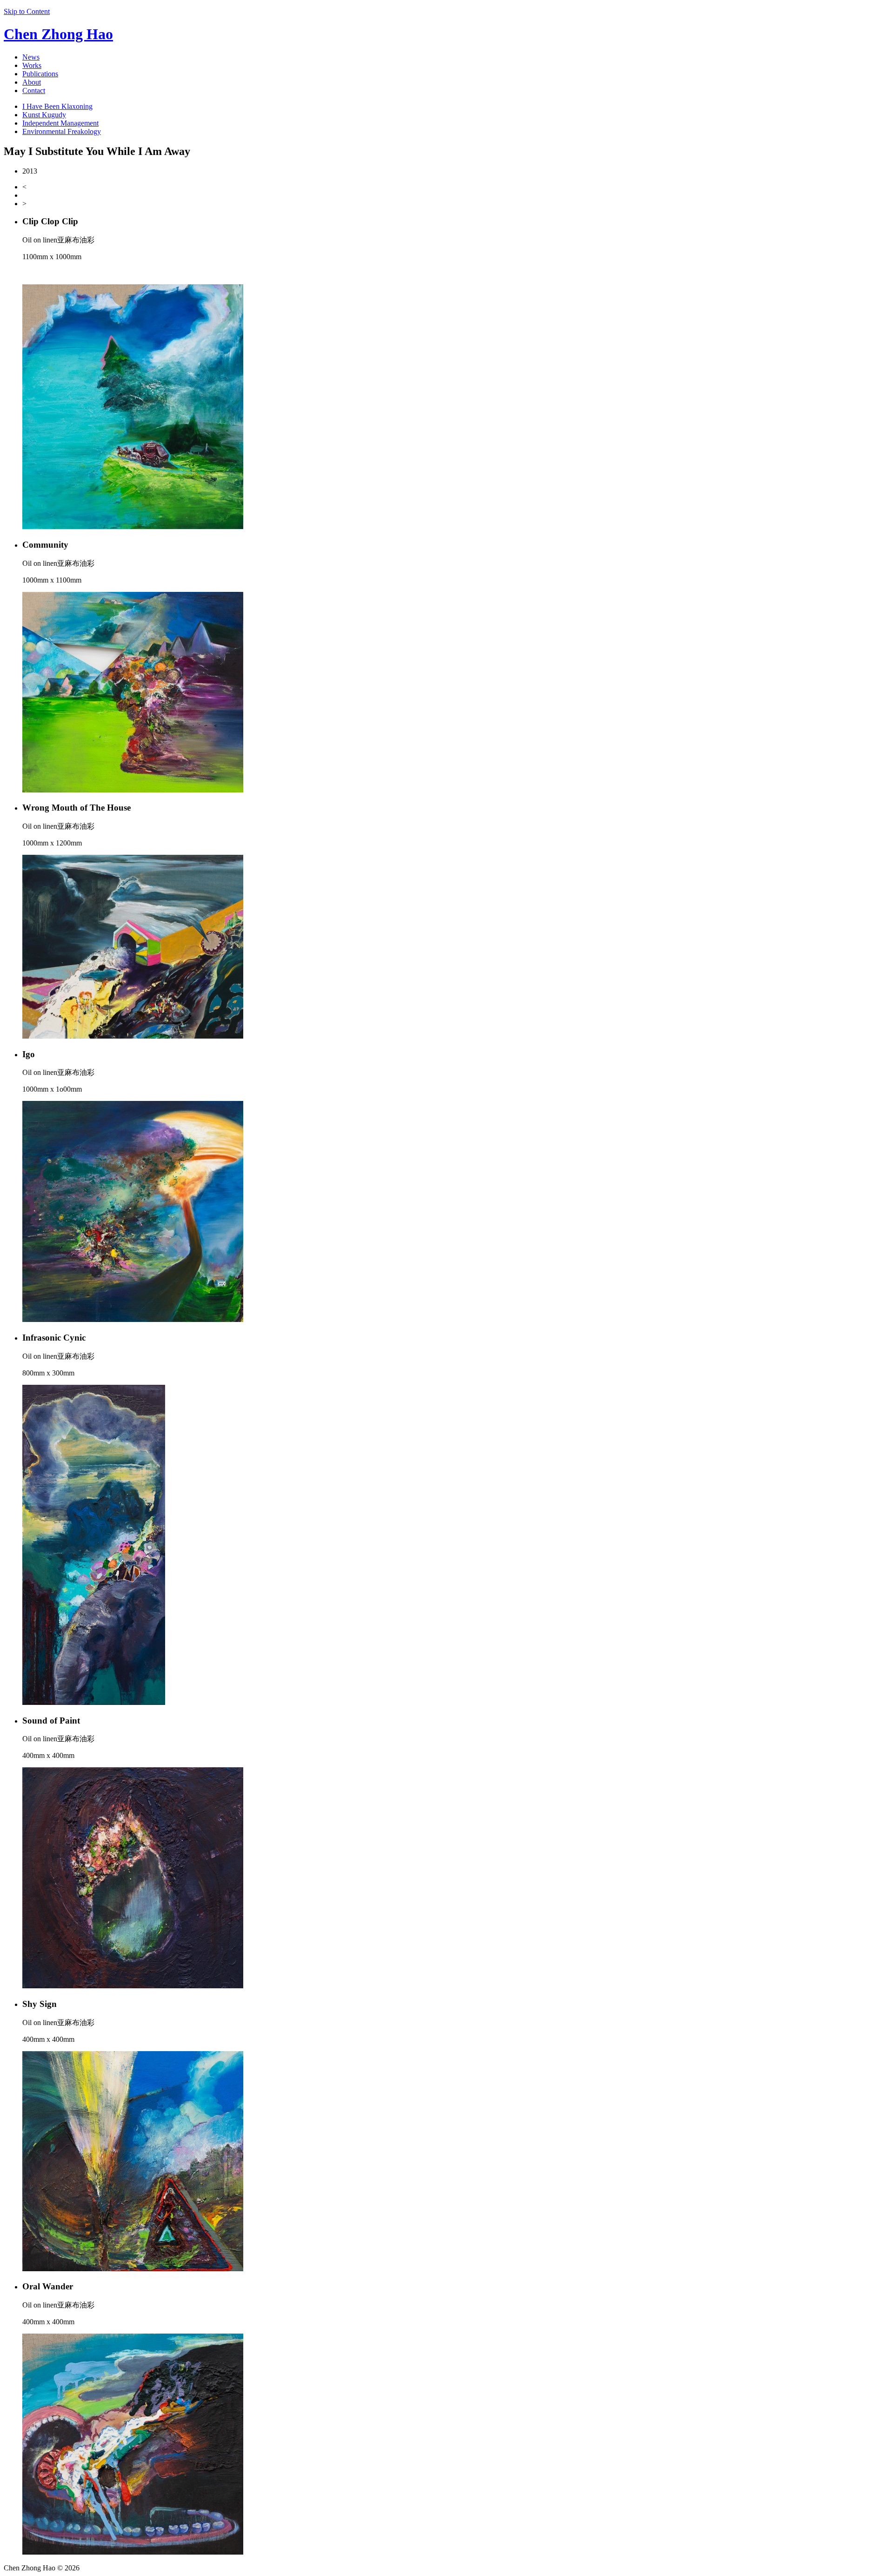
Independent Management (60, 123)
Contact (34, 91)
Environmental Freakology (62, 131)
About (32, 82)
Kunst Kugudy (44, 115)
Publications (40, 74)
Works (32, 65)
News (31, 57)
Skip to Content (27, 11)
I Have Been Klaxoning (57, 106)
